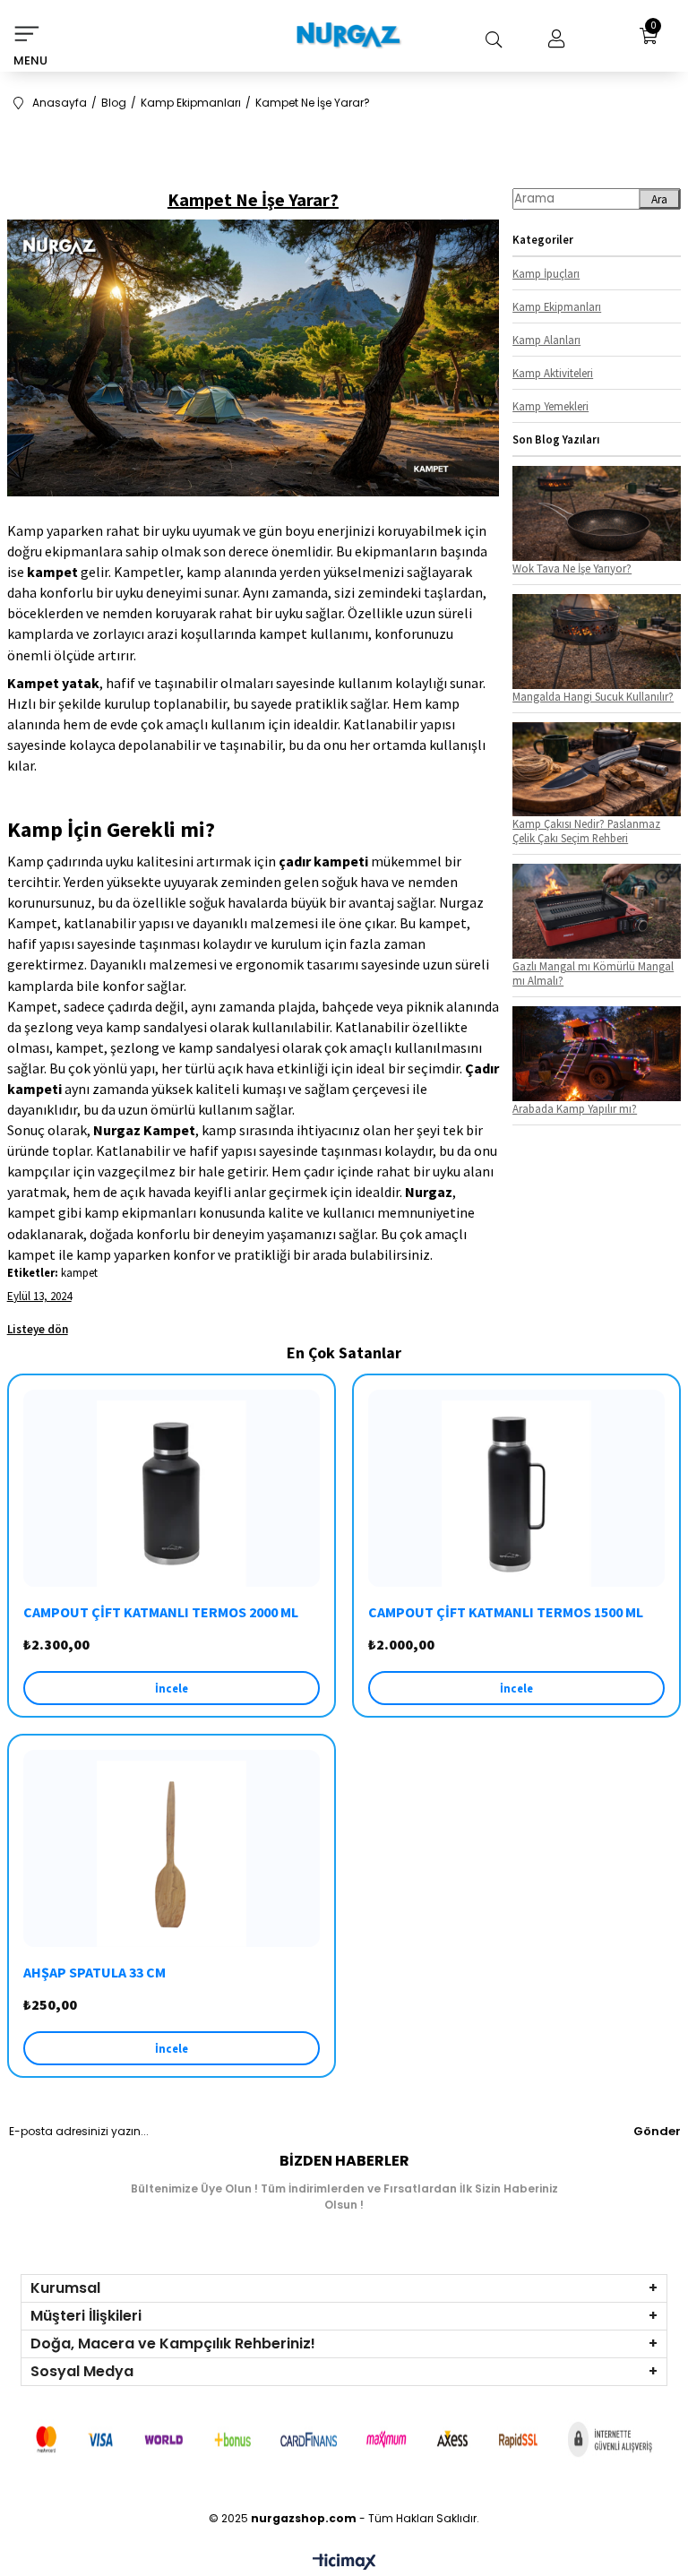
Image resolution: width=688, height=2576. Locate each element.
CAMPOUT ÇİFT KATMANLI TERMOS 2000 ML (161, 1612)
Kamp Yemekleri (550, 406)
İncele (172, 1688)
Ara (659, 199)
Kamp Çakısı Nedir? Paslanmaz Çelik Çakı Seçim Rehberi (586, 831)
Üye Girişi (552, 39)
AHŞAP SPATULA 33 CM (95, 1972)
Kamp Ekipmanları (557, 306)
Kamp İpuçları (546, 273)
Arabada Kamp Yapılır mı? (575, 1108)
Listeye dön (38, 1329)
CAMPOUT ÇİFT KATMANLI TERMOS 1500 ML (506, 1612)
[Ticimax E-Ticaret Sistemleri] (344, 2563)
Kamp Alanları (546, 340)
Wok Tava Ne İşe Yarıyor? (572, 568)
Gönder (657, 2131)
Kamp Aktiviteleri (553, 373)
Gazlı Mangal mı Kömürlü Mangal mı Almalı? (593, 973)
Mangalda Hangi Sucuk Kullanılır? (593, 696)
